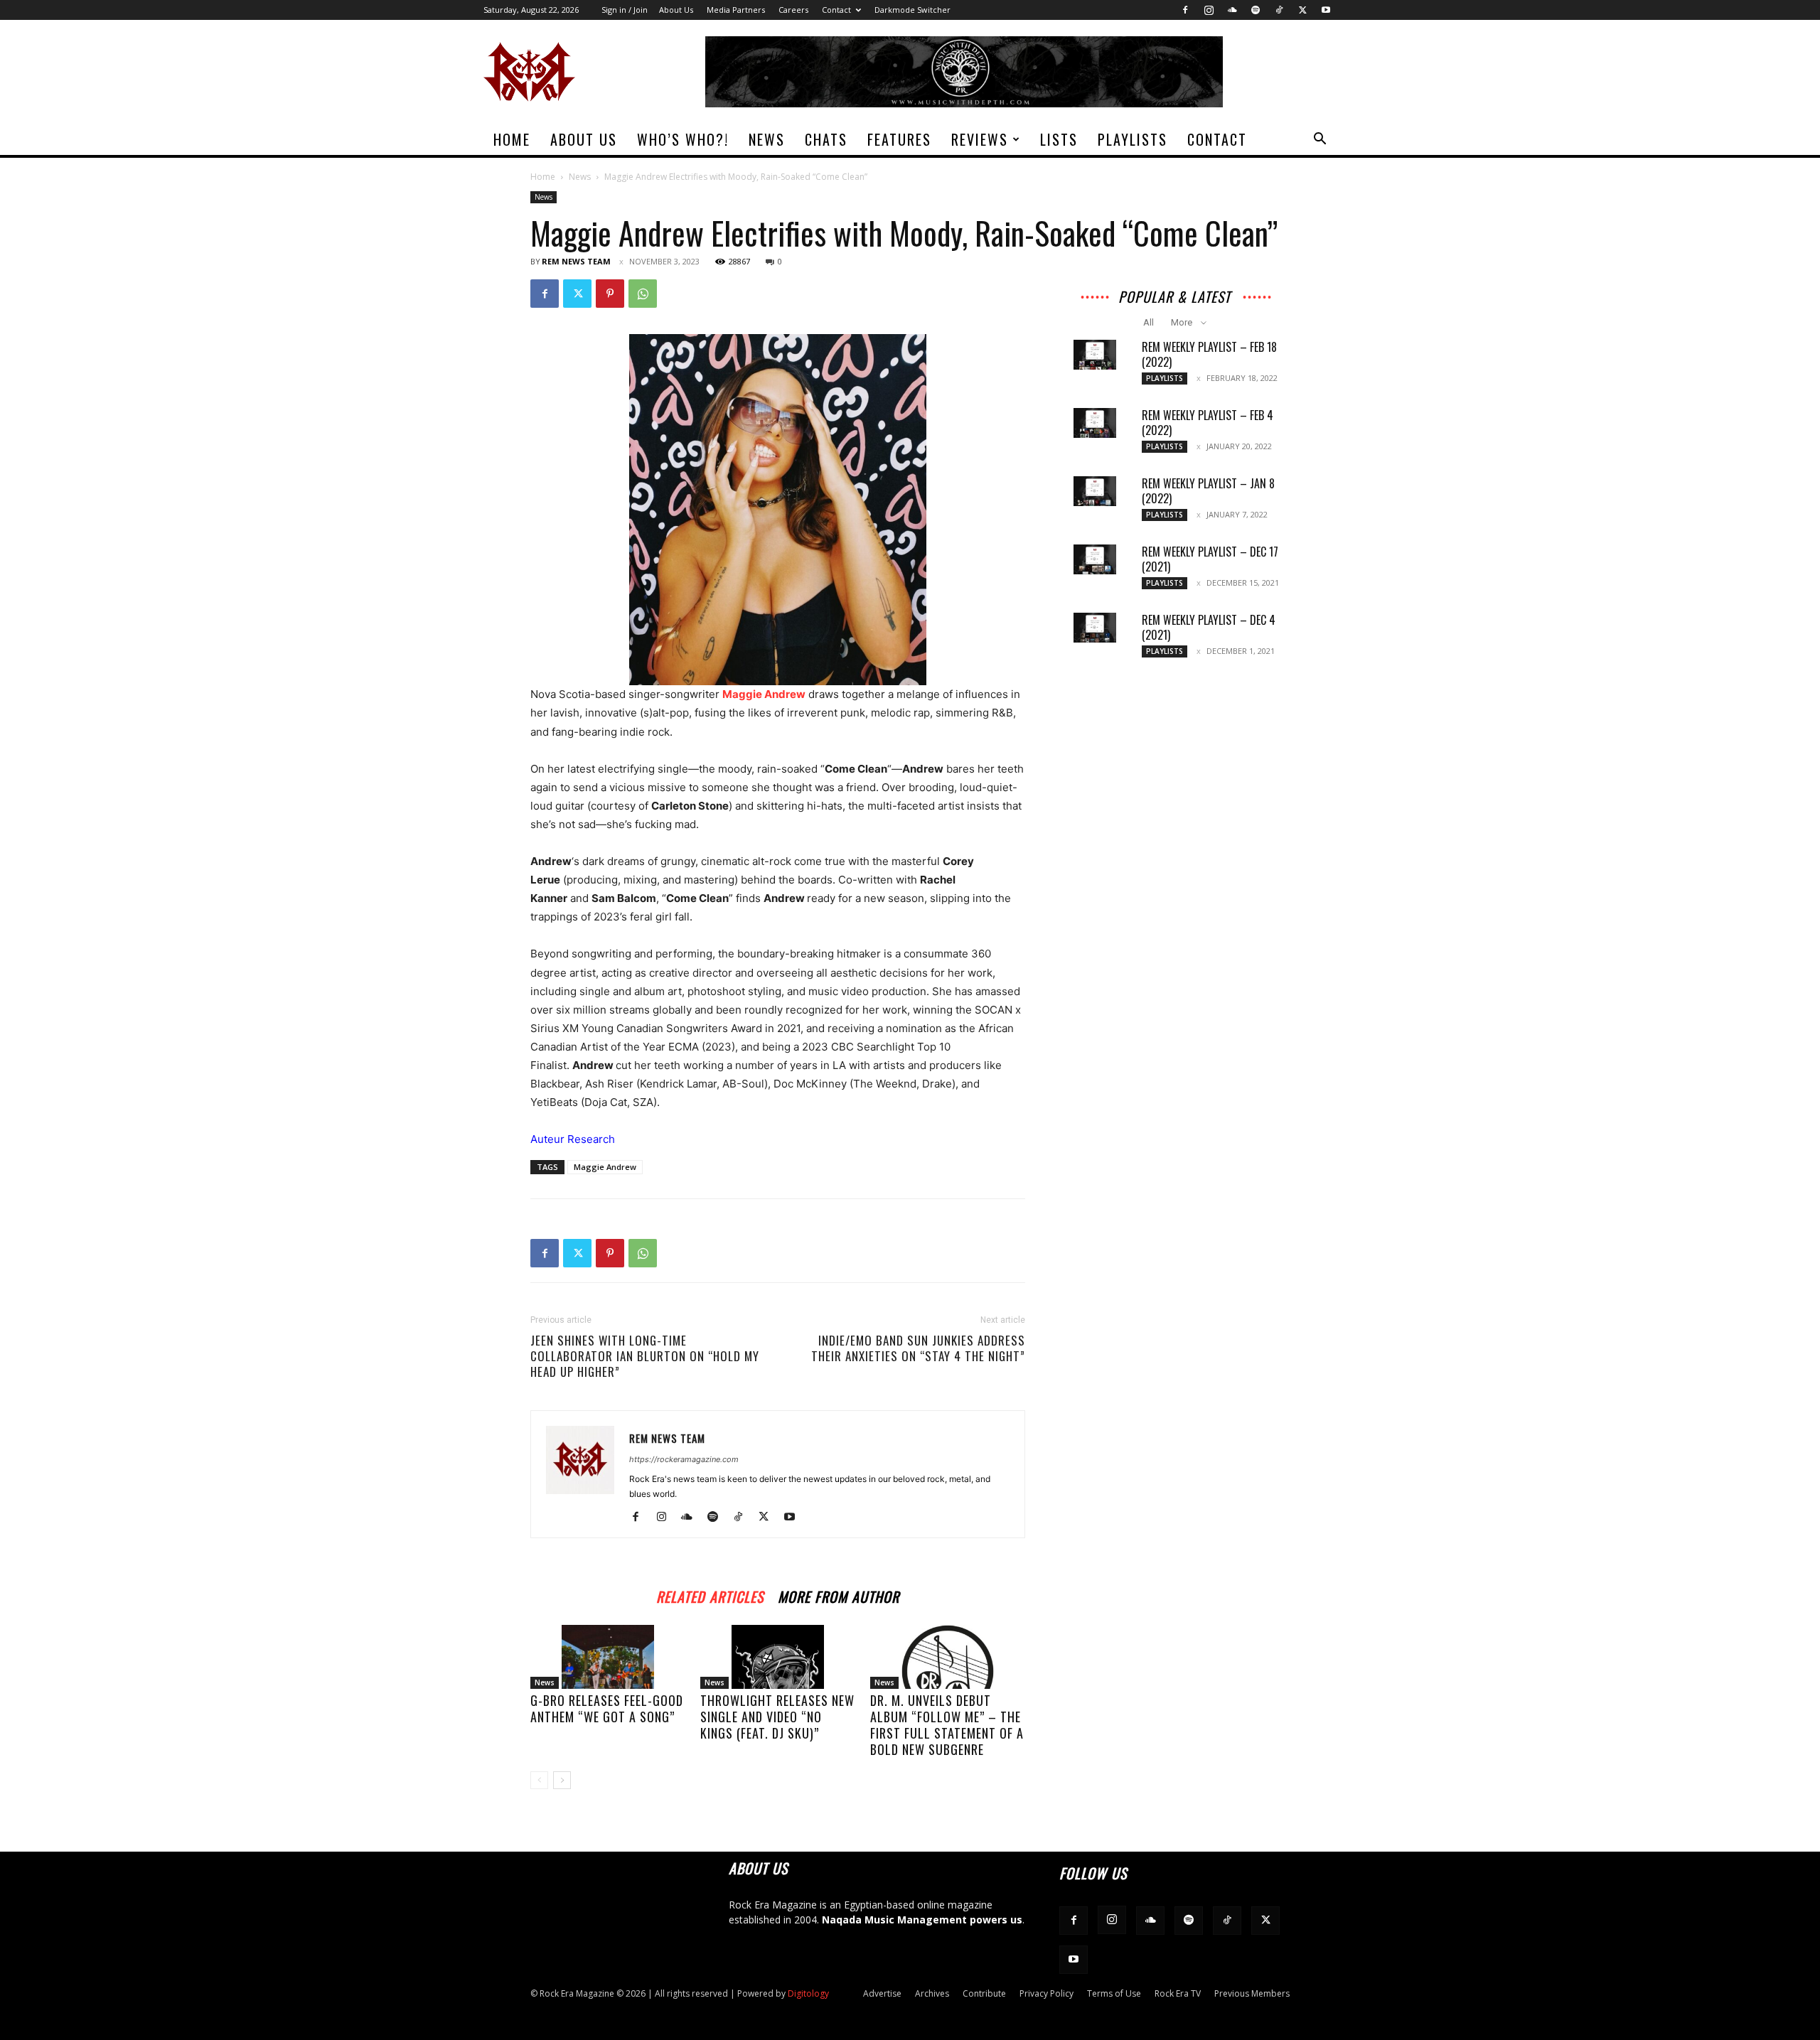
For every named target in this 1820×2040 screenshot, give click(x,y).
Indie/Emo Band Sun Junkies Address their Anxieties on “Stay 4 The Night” (918, 1348)
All (1149, 322)
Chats (826, 139)
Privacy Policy (1046, 1993)
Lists (1059, 139)
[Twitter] (1302, 10)
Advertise (882, 1993)
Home (512, 139)
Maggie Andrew (605, 1167)
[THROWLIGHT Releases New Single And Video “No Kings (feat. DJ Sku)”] (778, 1657)
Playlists (1133, 139)
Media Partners (736, 10)
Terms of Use (1114, 1993)
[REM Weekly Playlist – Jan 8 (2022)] (1095, 491)
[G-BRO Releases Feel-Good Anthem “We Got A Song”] (608, 1657)
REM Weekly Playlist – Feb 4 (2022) (1208, 423)
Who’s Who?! (683, 139)
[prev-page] (539, 1780)
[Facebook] (1185, 10)
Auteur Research (573, 1139)
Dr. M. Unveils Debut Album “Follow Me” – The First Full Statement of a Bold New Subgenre (947, 1725)
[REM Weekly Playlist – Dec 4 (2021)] (1095, 628)
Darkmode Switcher (912, 10)
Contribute (984, 1993)
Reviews (980, 139)
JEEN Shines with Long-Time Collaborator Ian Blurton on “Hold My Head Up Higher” (645, 1356)
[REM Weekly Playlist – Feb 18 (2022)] (1095, 355)
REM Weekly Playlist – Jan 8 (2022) (1208, 491)
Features (899, 139)
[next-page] (562, 1780)
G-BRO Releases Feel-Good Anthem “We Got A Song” (607, 1708)
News (767, 139)
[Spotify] (1256, 10)
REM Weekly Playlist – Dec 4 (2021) (1209, 627)
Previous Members (1252, 1993)
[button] (1319, 140)
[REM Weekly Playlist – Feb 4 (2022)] (1095, 423)
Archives (932, 1993)
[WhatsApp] (643, 294)
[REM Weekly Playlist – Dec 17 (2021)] (1095, 559)
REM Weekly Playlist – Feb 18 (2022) (1209, 354)
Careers (793, 10)
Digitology (808, 1993)
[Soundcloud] (1232, 10)
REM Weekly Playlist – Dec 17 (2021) (1210, 559)
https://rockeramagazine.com (684, 1459)
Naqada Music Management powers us (922, 1920)
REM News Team (576, 261)
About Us (676, 10)
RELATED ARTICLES (710, 1595)
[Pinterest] (610, 294)
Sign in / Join (625, 10)
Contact (836, 10)
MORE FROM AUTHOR (839, 1595)
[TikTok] (1279, 10)
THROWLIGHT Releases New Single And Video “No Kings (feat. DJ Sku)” (777, 1717)
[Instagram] (1209, 10)
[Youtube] (1326, 10)
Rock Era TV (1178, 1993)
